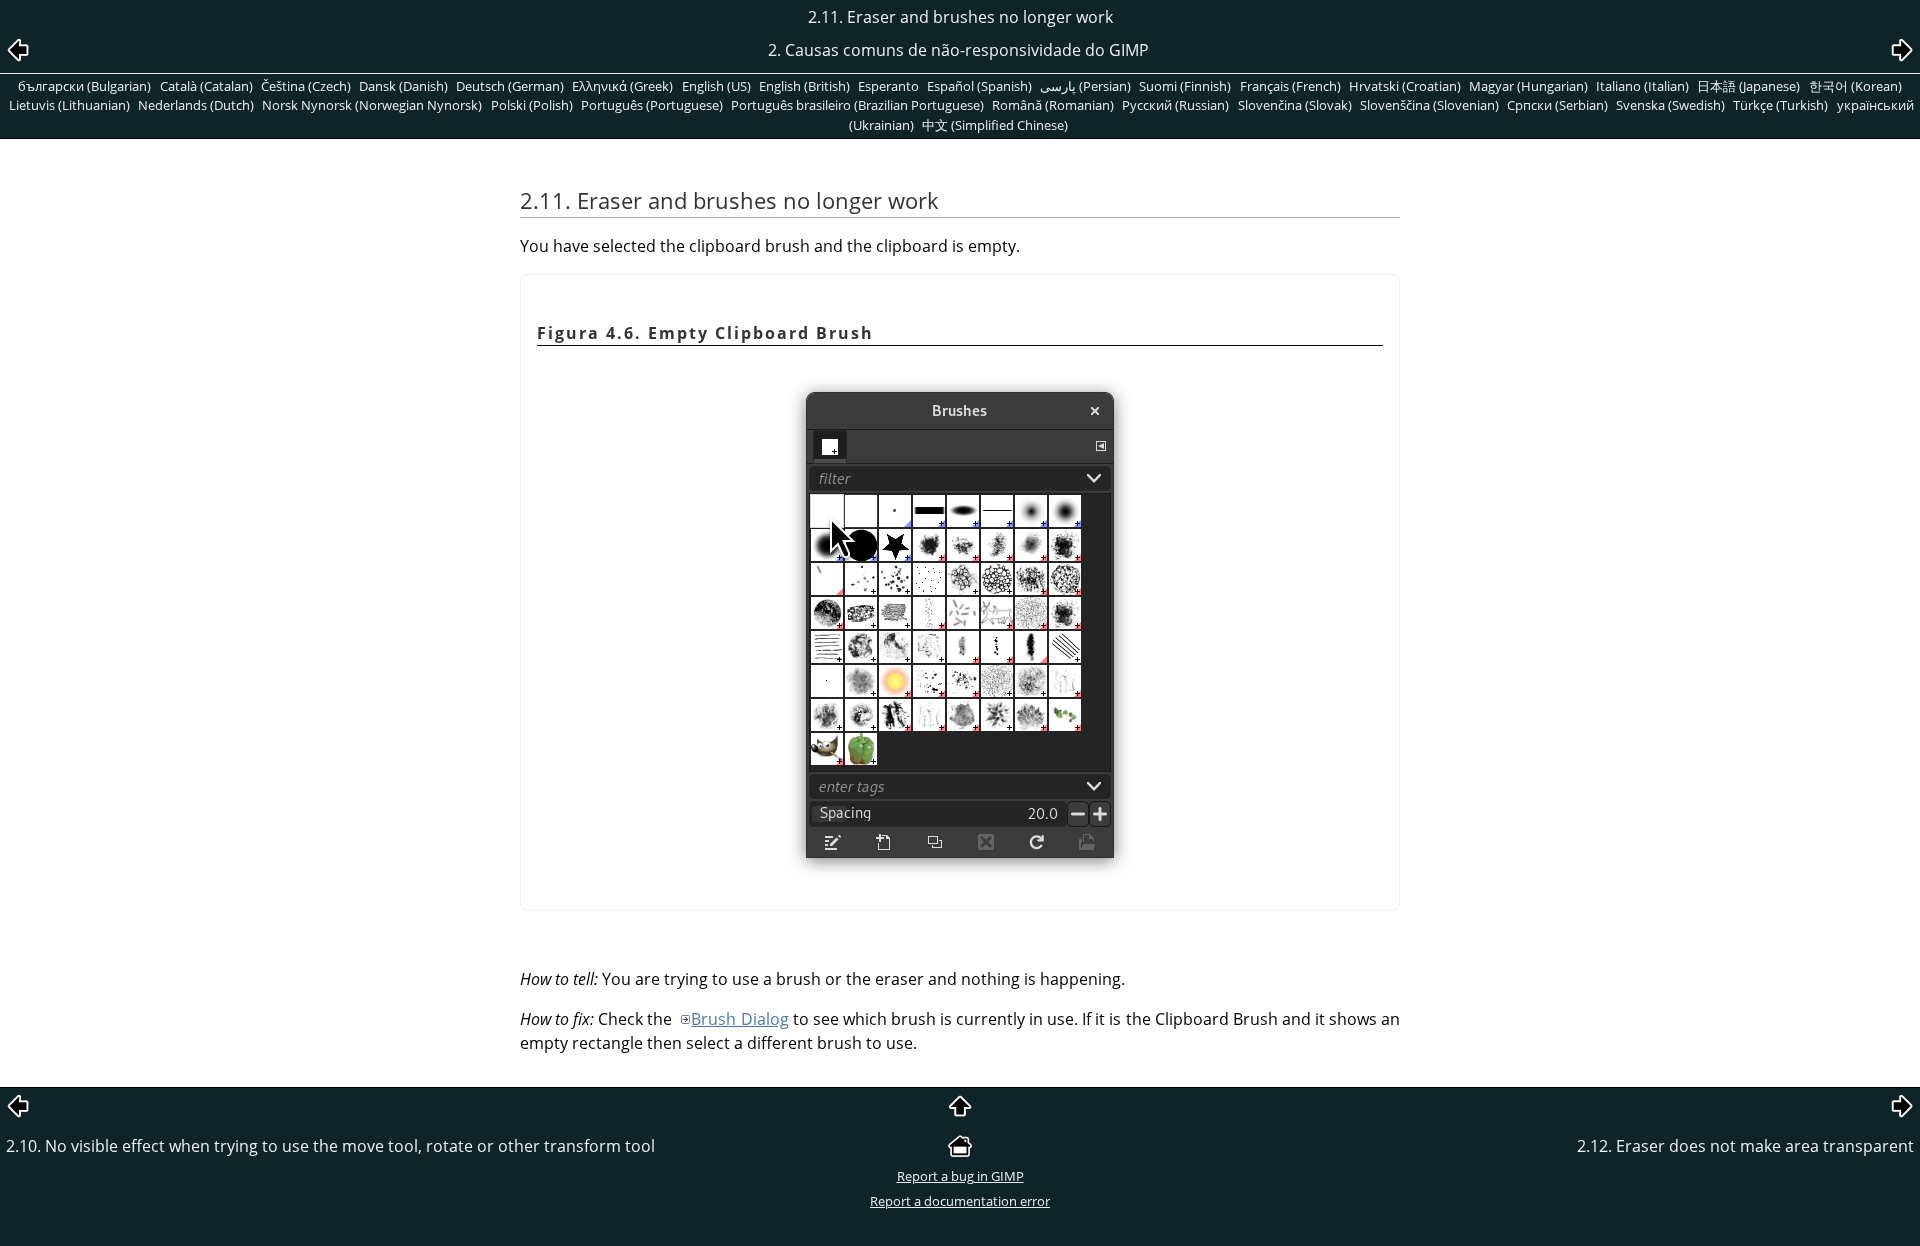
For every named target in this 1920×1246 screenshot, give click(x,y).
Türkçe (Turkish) (1780, 105)
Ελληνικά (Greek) (622, 86)
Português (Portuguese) (652, 105)
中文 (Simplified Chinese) (995, 125)
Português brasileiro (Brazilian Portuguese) (857, 105)
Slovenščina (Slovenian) (1429, 105)
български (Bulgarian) (84, 86)
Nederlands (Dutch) (196, 105)
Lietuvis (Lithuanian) (69, 105)
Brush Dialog (739, 1019)
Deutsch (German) (510, 86)
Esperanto (888, 86)
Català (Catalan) (206, 86)
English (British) (804, 86)
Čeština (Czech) (306, 86)
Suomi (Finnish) (1185, 86)
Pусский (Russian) (1175, 105)
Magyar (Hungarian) (1528, 86)
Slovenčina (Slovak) (1295, 105)
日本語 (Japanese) (1748, 86)
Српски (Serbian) (1557, 105)
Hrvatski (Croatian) (1405, 86)
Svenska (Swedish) (1670, 105)
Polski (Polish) (532, 105)
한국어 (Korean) (1855, 86)
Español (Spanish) (979, 86)
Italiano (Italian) (1642, 86)
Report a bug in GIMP (960, 1176)
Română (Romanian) (1053, 105)
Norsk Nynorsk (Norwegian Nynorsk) (372, 105)
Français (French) (1290, 86)
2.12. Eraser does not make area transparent (1745, 1146)
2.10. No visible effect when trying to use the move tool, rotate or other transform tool (330, 1146)
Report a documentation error (960, 1201)
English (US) (716, 86)
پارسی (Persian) (1085, 86)
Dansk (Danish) (403, 86)
